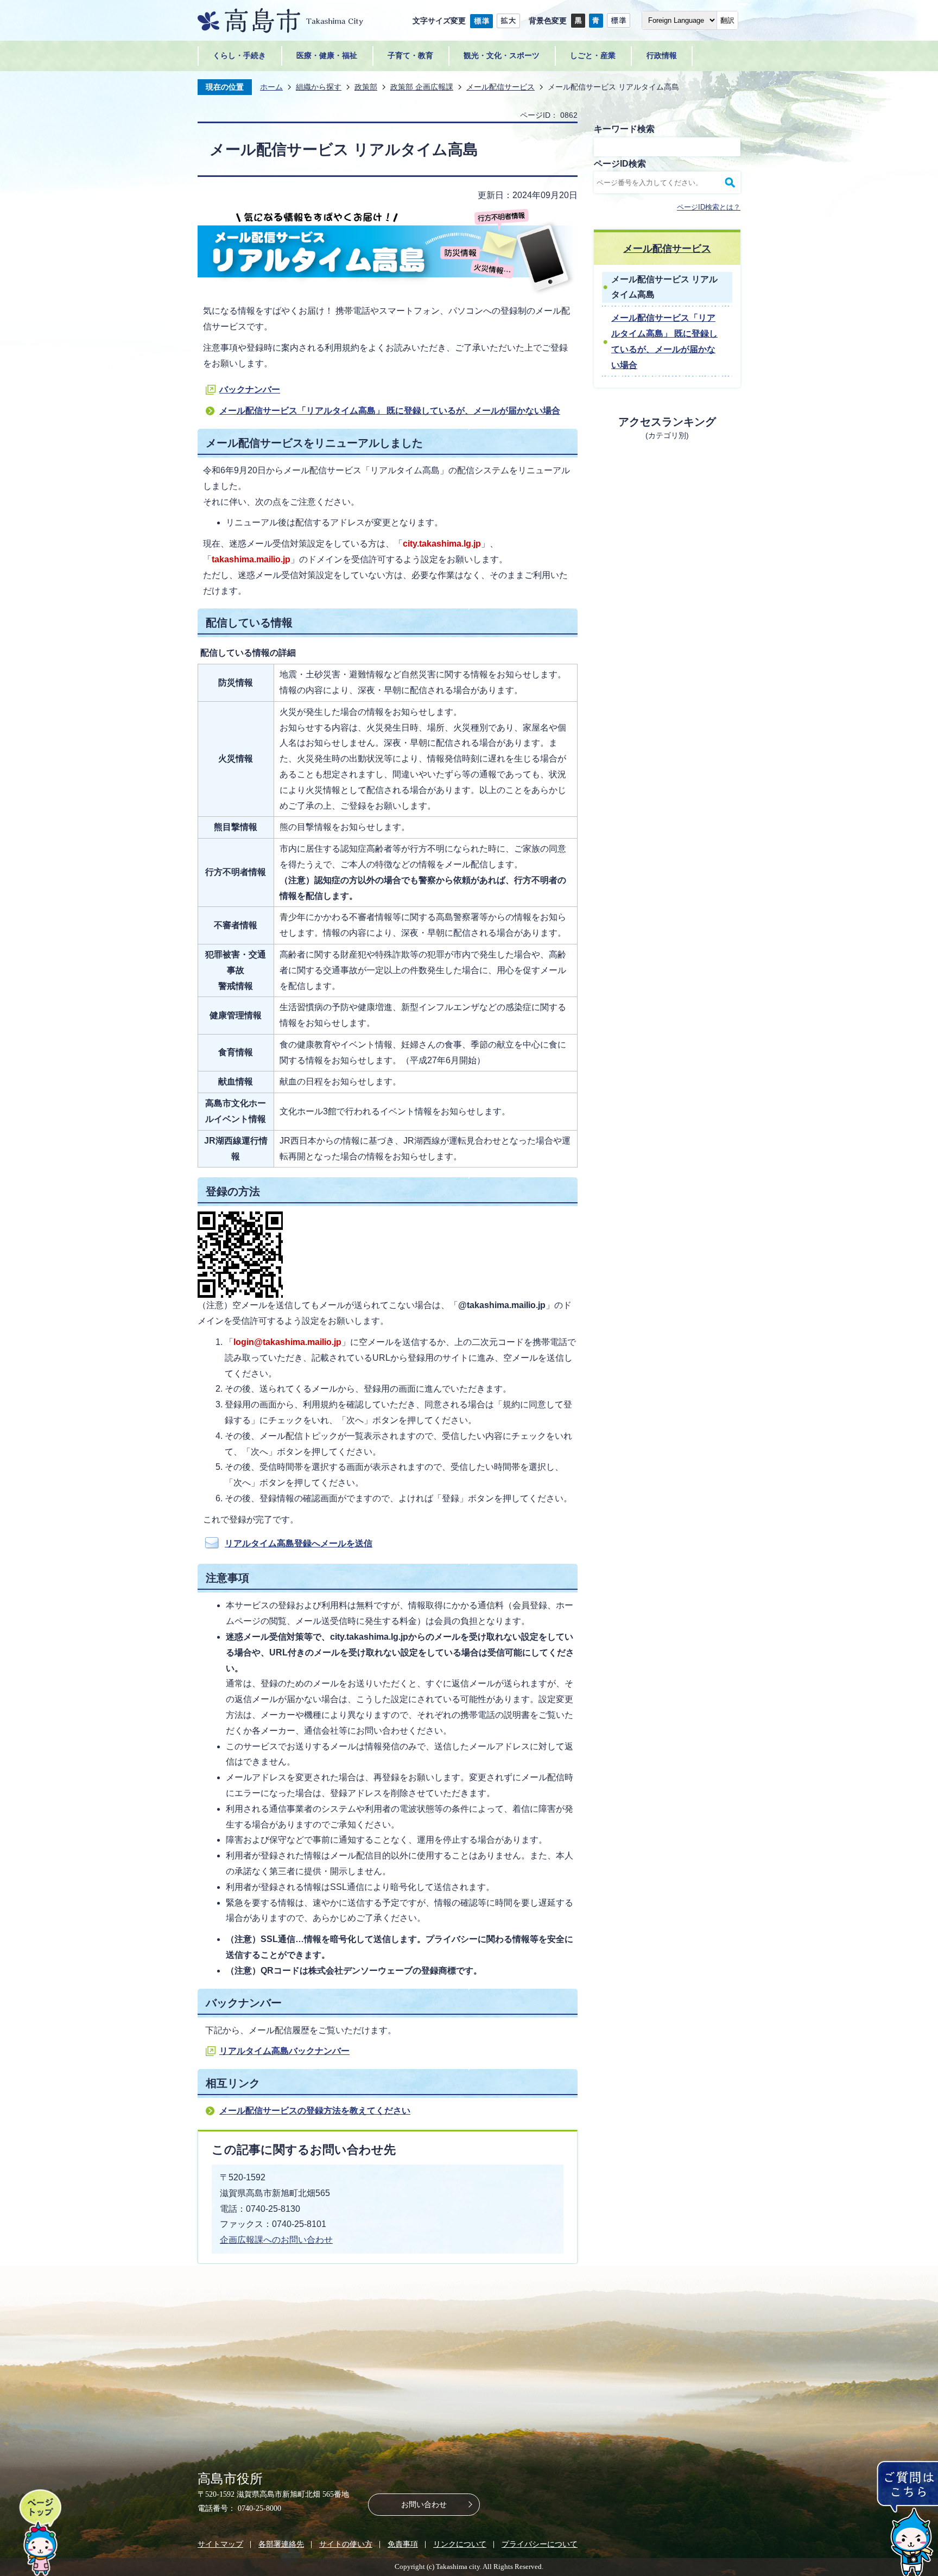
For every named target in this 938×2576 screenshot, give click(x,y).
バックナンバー (250, 389)
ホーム (271, 87)
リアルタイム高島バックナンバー (284, 2051)
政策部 (366, 87)
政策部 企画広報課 (422, 87)
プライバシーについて (540, 2544)
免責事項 (403, 2544)
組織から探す (319, 87)
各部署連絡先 (281, 2544)
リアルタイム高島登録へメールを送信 (299, 1543)
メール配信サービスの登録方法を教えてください (315, 2111)
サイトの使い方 (346, 2544)
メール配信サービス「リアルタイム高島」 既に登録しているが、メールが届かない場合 (390, 411)
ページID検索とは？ (709, 207)
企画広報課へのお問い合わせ (276, 2240)
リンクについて (460, 2544)
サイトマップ (220, 2544)
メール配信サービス (500, 87)
